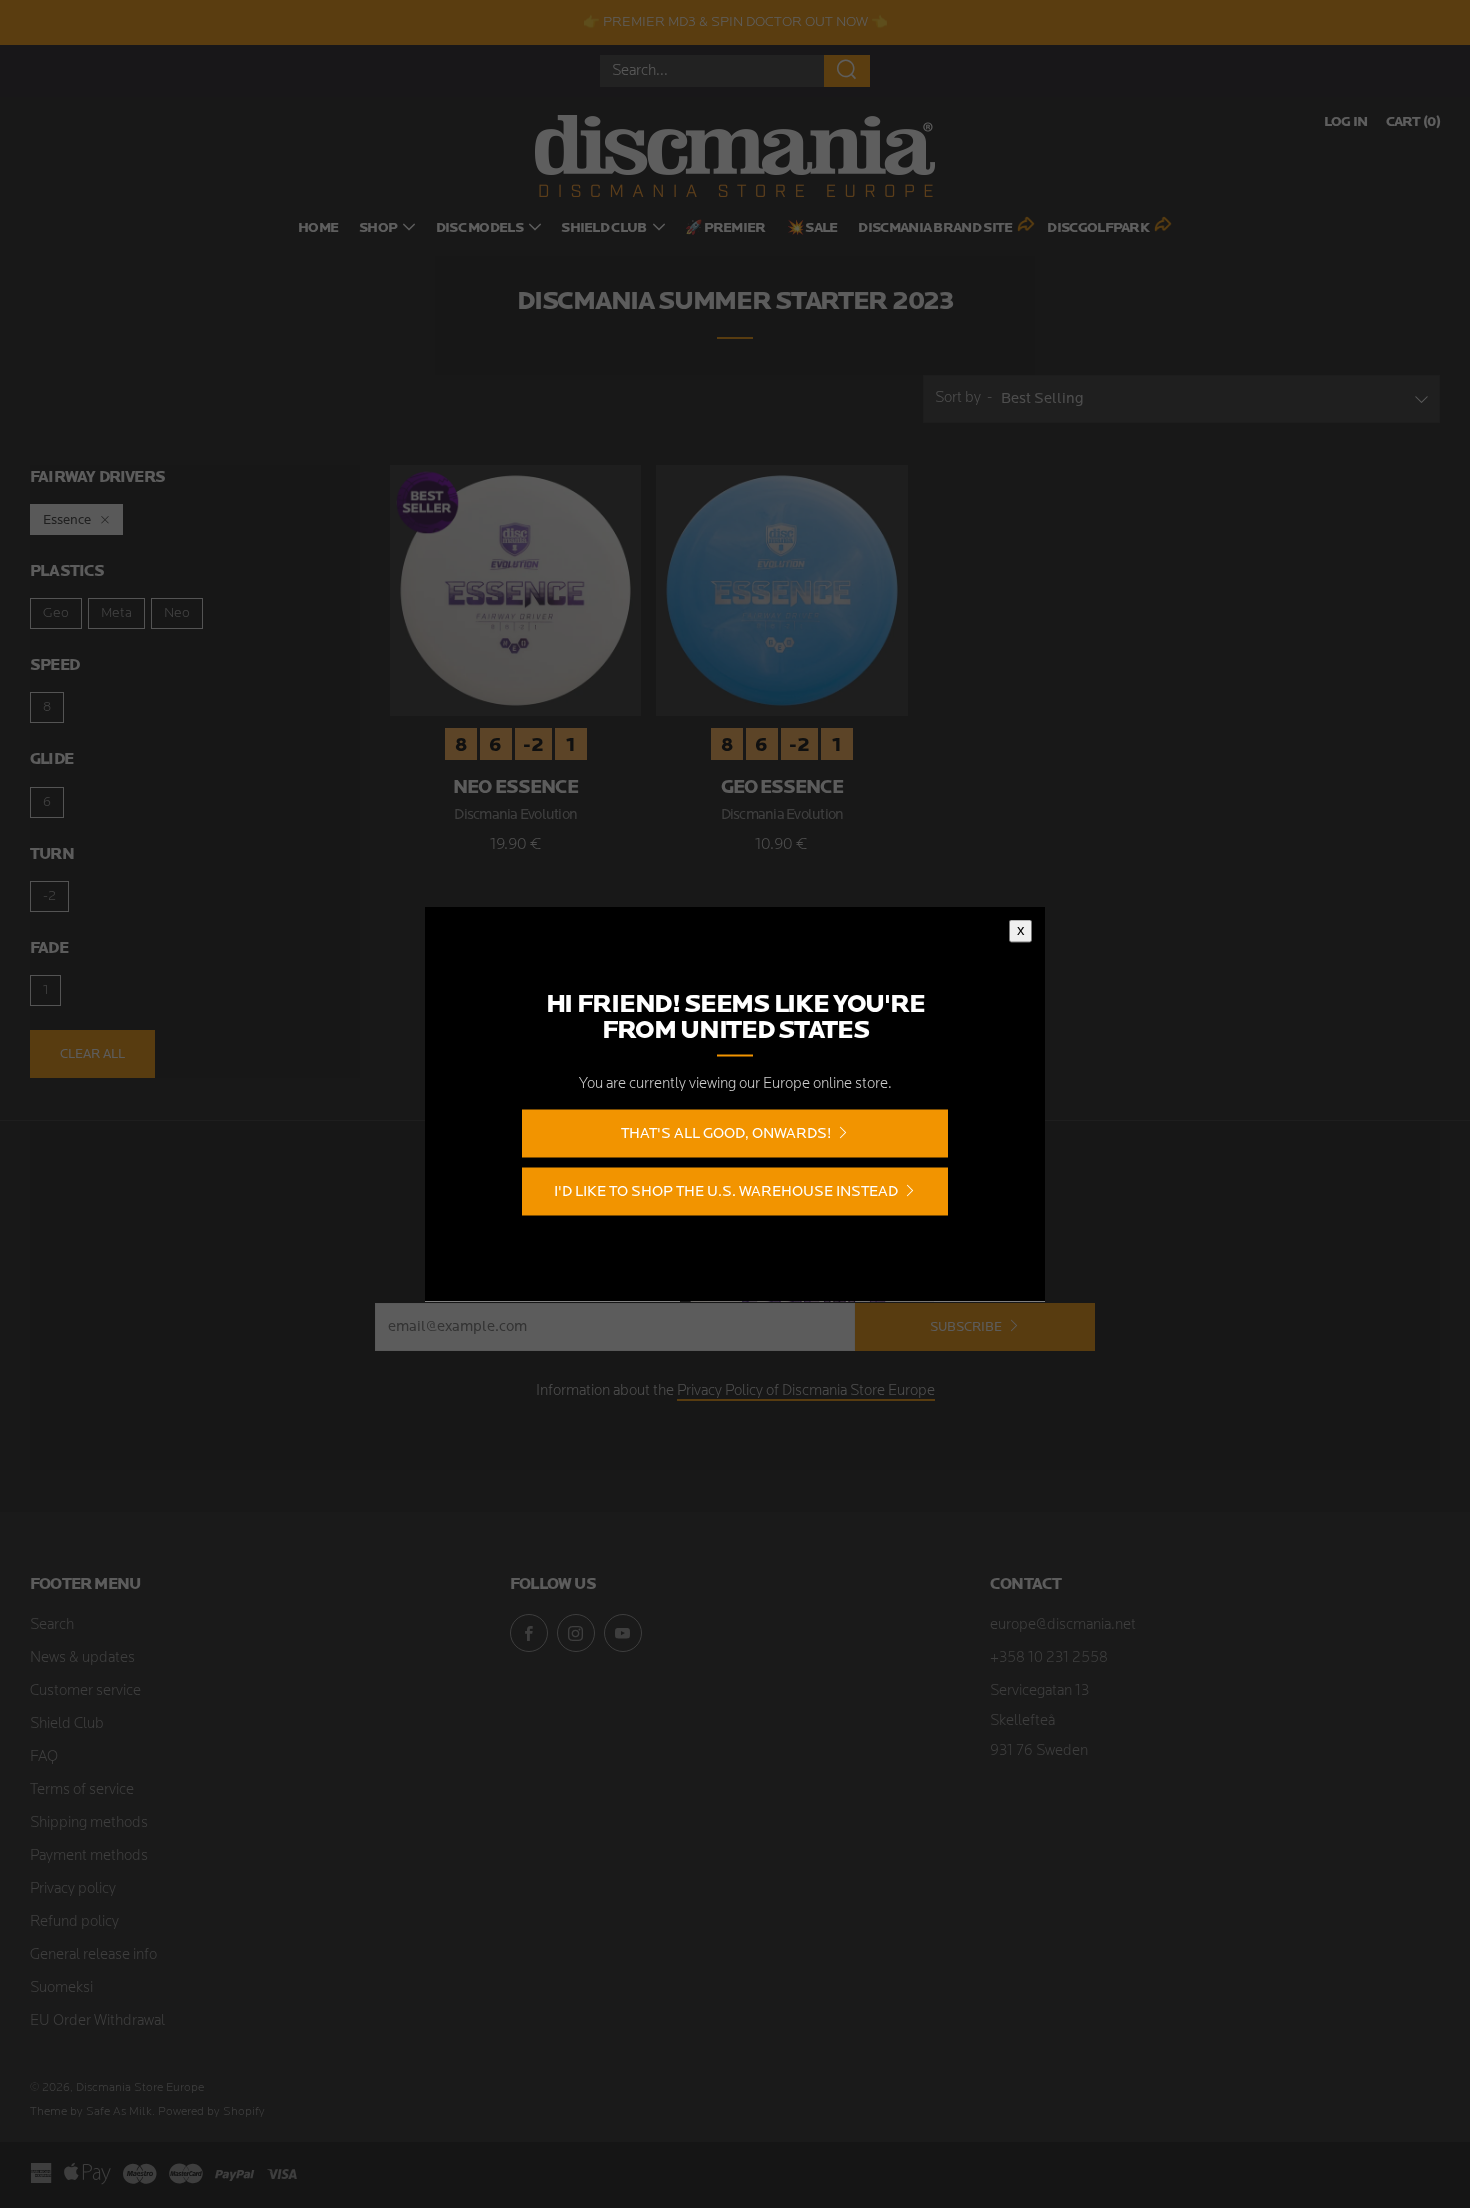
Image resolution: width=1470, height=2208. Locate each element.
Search (52, 1625)
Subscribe (966, 1326)
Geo (56, 613)
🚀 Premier (725, 228)
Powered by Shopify (211, 2112)
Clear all (92, 1053)
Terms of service (82, 1790)
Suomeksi (61, 1988)
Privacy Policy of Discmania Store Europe (806, 1391)
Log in (1346, 122)
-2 (49, 896)
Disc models (479, 228)
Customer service (85, 1691)
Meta (116, 613)
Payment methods (89, 1856)
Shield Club (603, 228)
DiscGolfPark (1098, 228)
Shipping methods (89, 1823)
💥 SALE (812, 228)
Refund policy (74, 1922)
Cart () (1413, 122)
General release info (93, 1955)
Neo (177, 613)
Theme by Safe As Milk (91, 2112)
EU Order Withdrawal (97, 2021)
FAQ (44, 1757)
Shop (378, 228)
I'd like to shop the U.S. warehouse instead (726, 1191)
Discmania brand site (935, 228)
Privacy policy (73, 1889)
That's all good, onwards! (726, 1133)
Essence (67, 519)
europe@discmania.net (1063, 1625)
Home (318, 228)
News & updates (82, 1658)
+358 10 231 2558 (1049, 1658)
